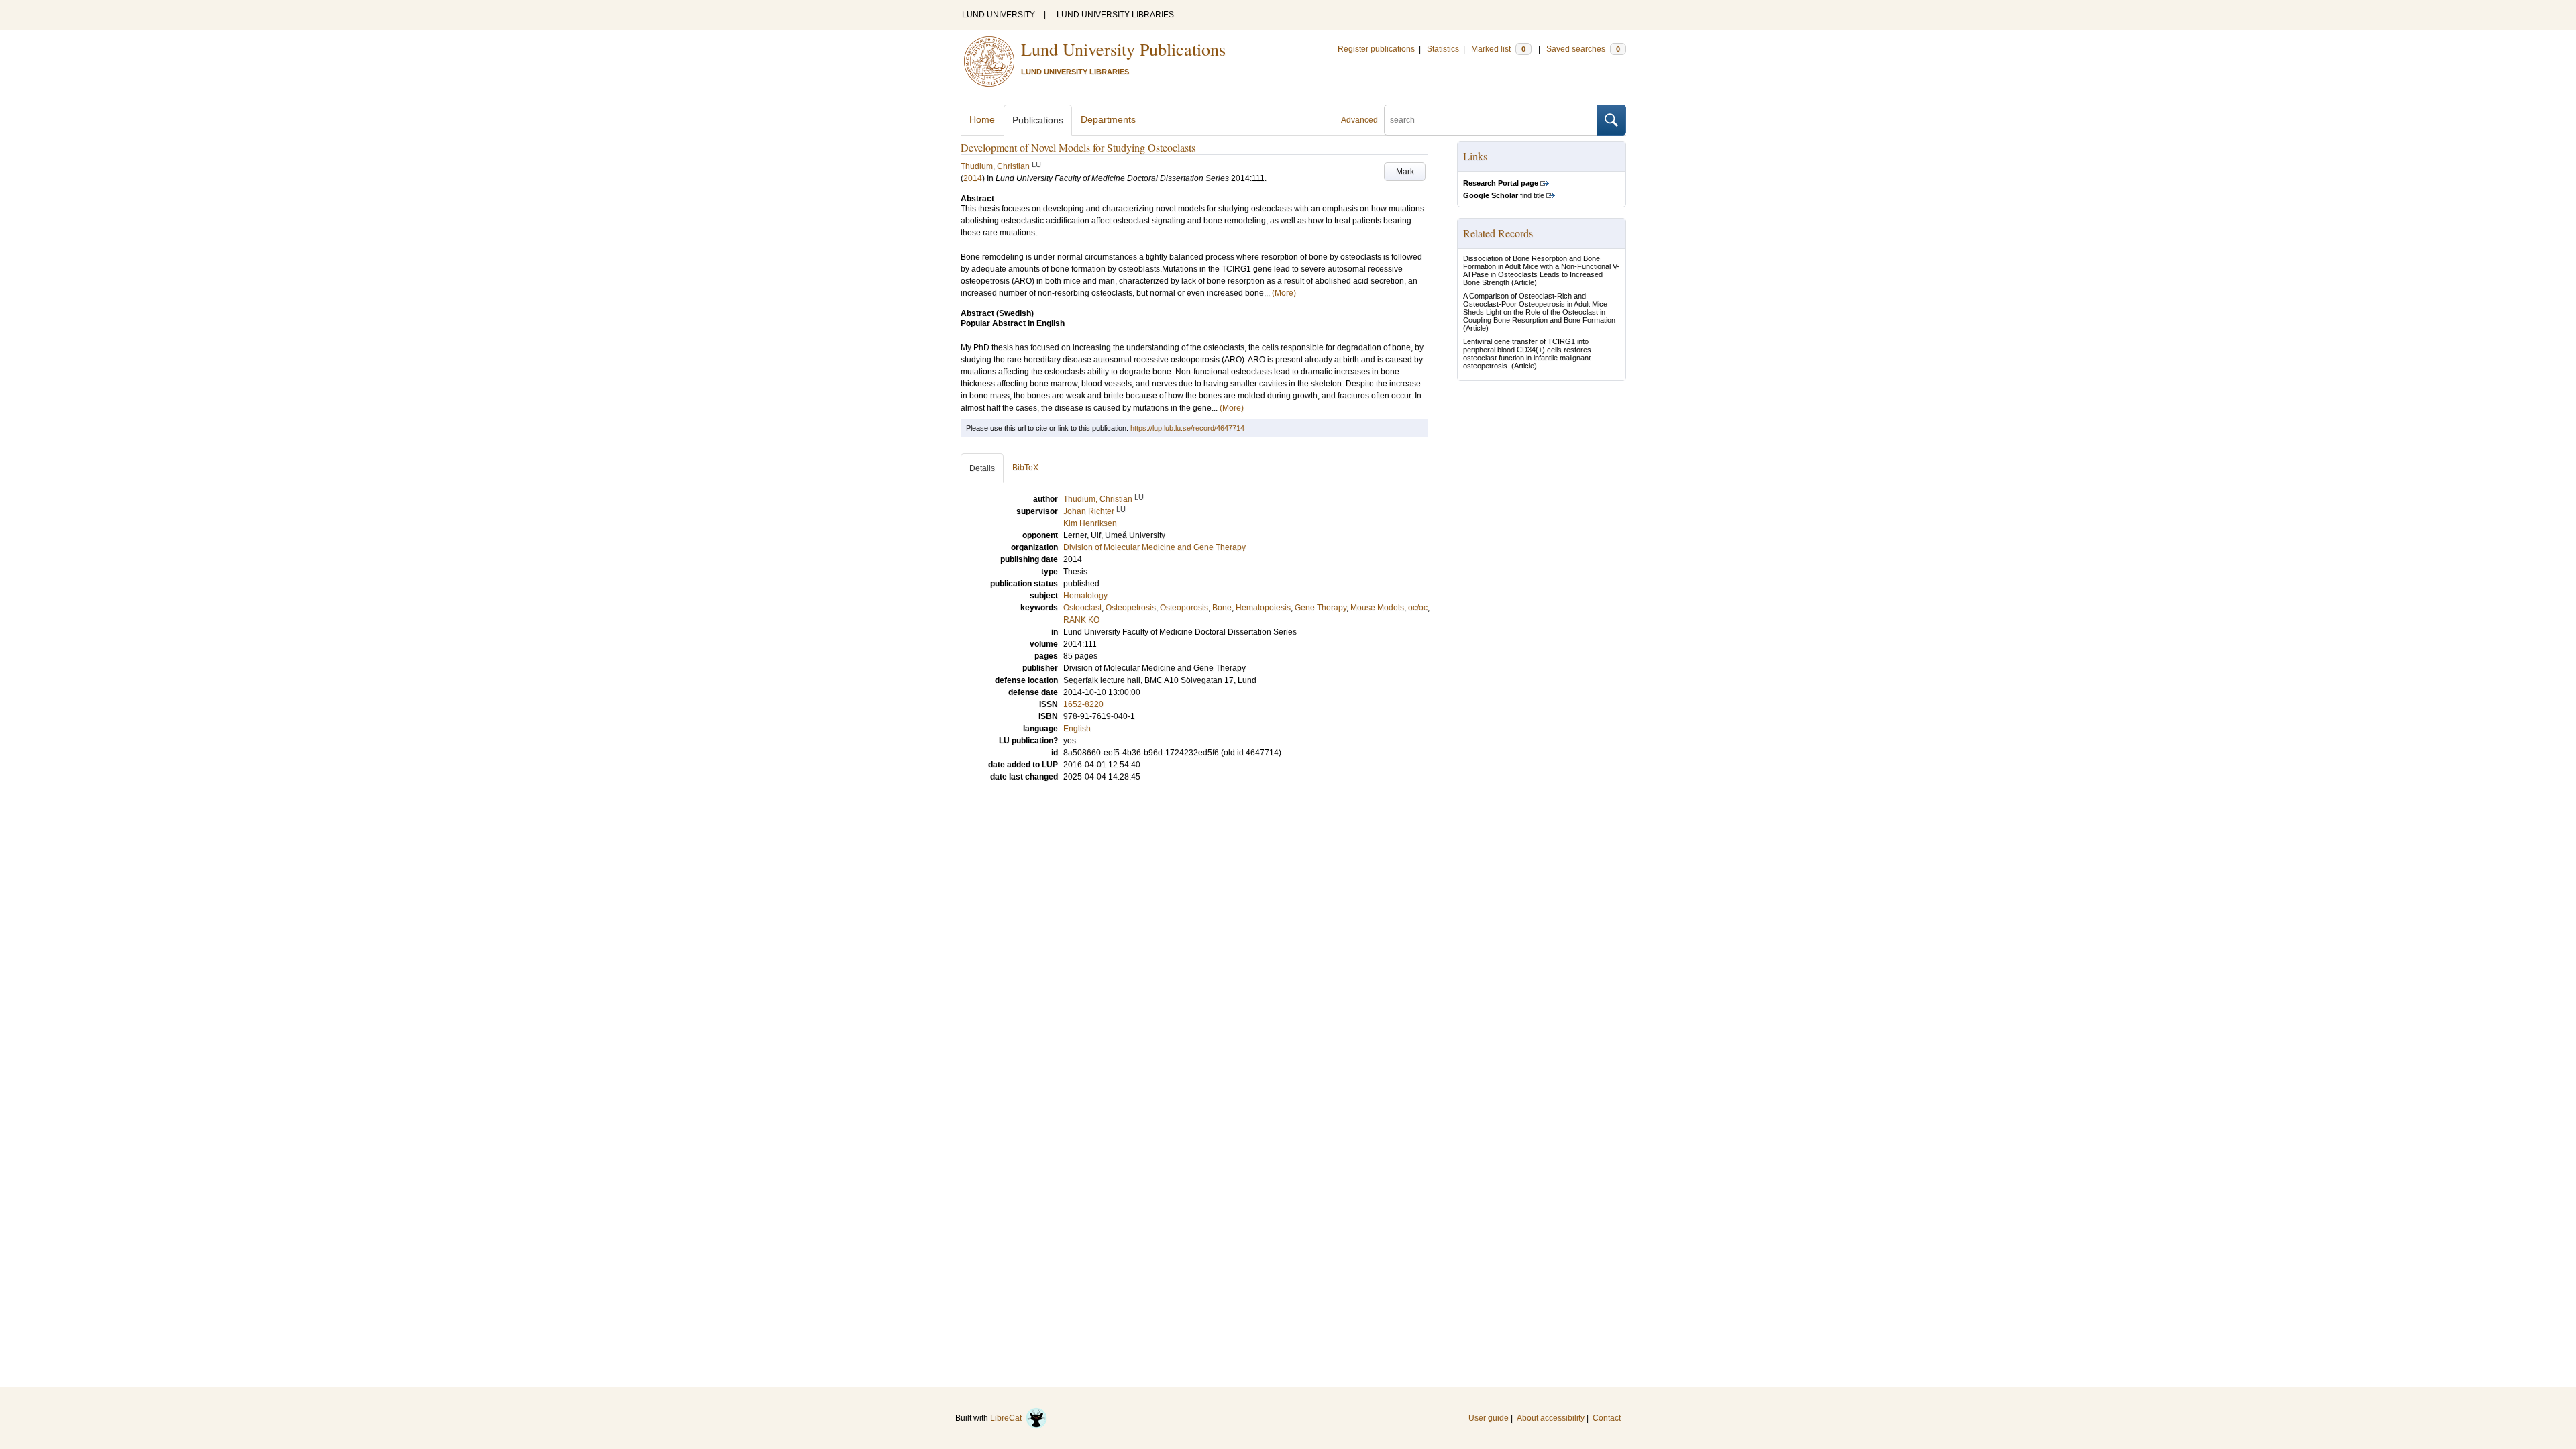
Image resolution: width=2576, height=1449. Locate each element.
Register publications (1376, 49)
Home (982, 119)
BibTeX (1025, 468)
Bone (1222, 608)
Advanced (1359, 120)
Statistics (1443, 49)
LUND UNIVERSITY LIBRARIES (1115, 15)
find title (1504, 195)
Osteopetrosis (1131, 608)
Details (982, 468)
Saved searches (1583, 49)
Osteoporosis (1184, 608)
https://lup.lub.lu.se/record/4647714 (1187, 428)
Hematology (1085, 596)
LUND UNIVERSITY (999, 15)
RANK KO (1081, 620)
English (1077, 729)
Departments (1108, 119)
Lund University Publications (1123, 49)
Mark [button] (1405, 172)
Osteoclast (1082, 608)
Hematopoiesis (1263, 608)
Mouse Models (1377, 608)
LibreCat (1008, 1418)
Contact (1607, 1418)
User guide (1489, 1418)
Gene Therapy (1321, 608)
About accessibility (1551, 1418)
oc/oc (1418, 608)
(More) (1284, 293)
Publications (1038, 120)
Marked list (1498, 49)
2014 (973, 178)
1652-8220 (1083, 704)
